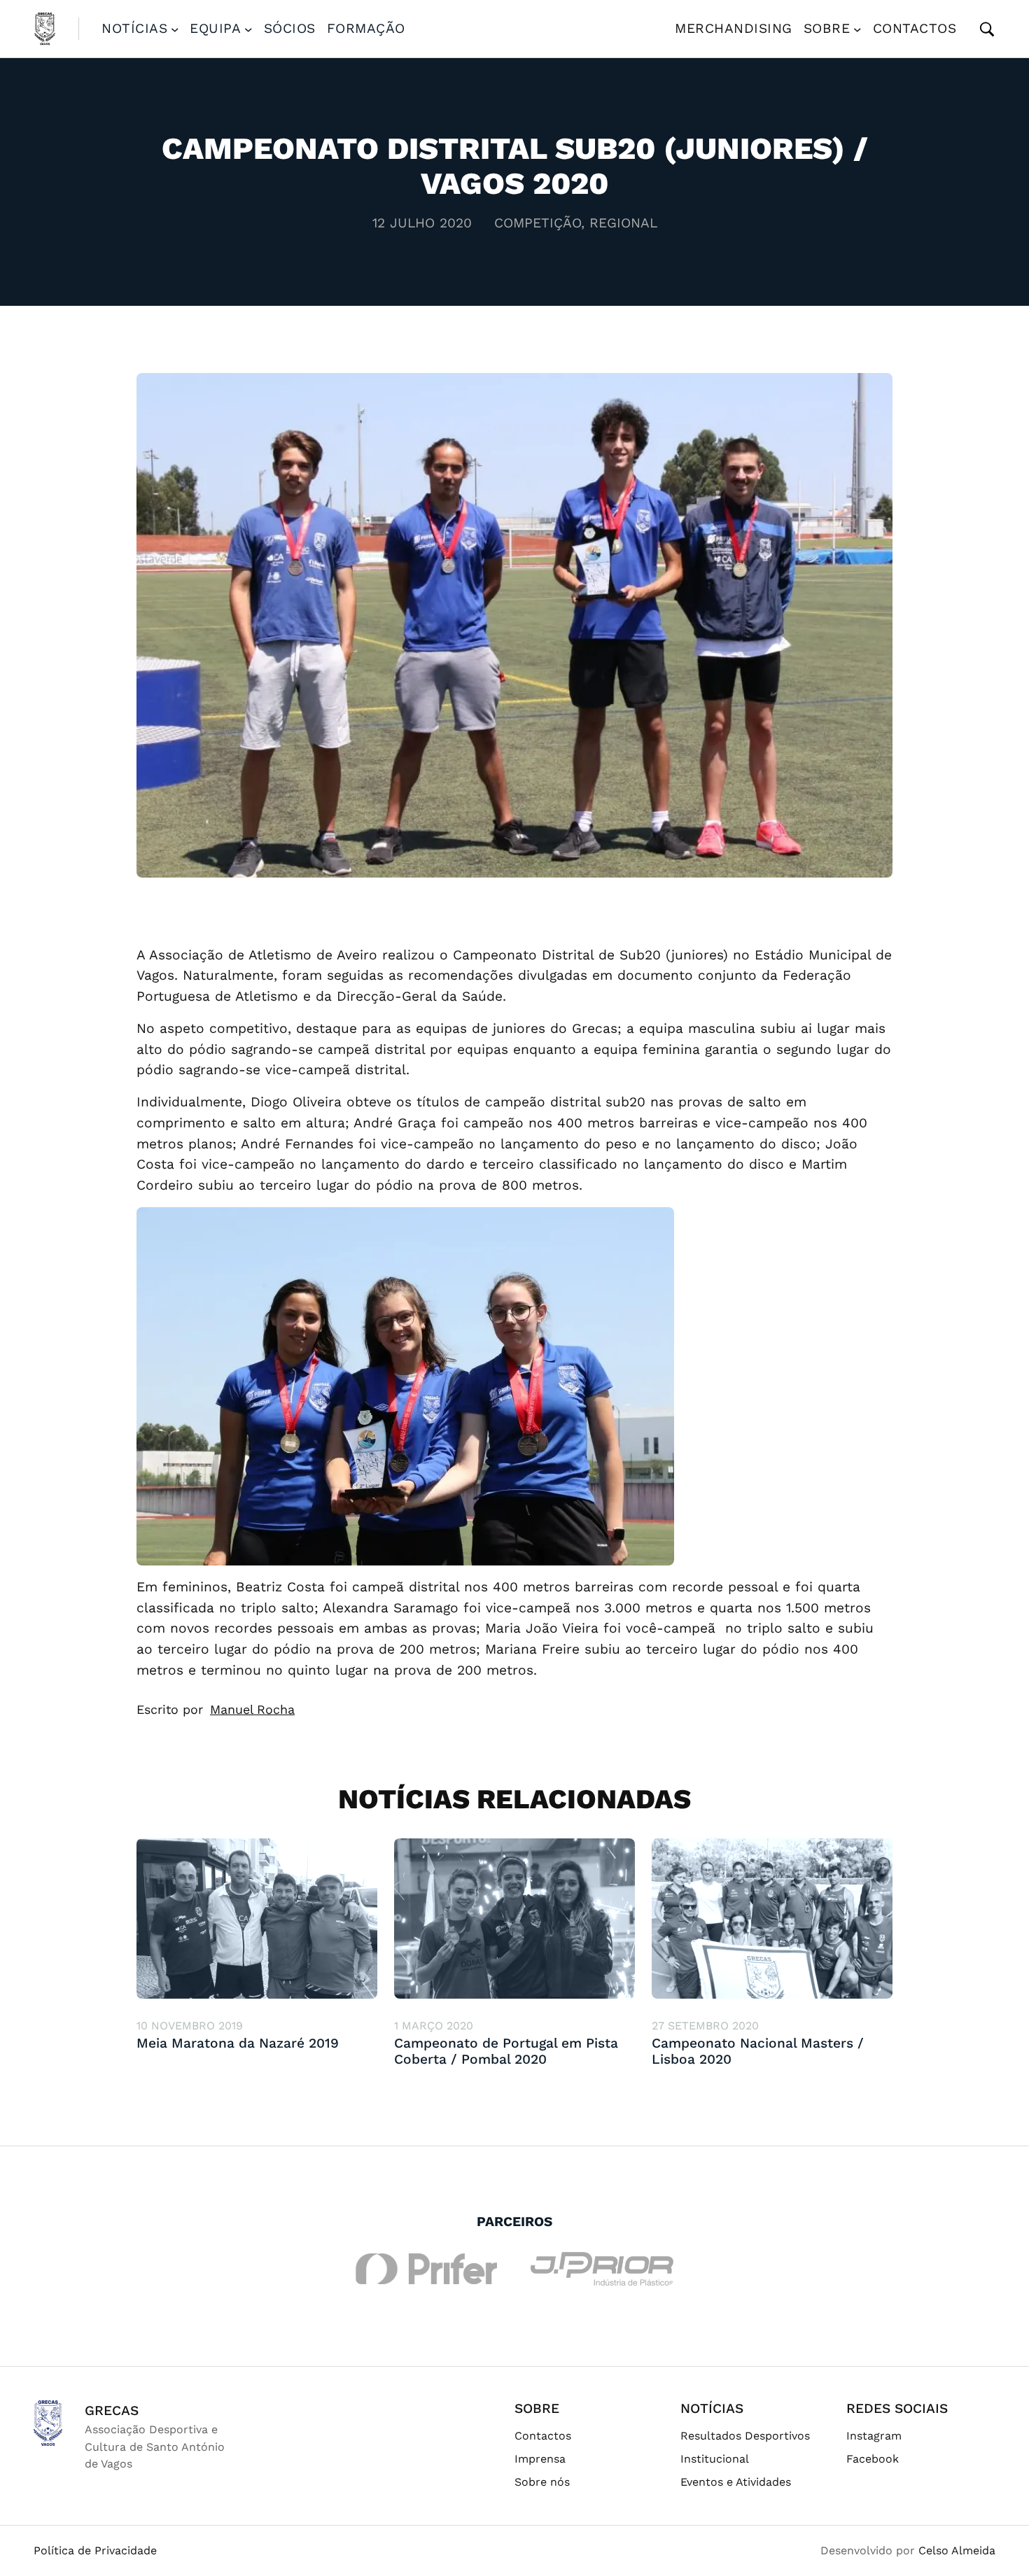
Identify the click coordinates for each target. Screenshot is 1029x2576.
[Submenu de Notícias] (175, 29)
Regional (623, 223)
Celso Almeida (957, 2550)
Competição (538, 223)
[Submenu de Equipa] (248, 29)
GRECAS (112, 2410)
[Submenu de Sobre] (857, 29)
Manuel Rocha (252, 1709)
